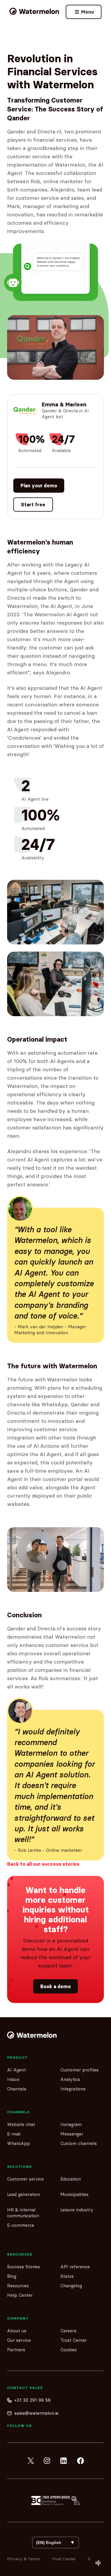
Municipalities (74, 2194)
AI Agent (16, 2070)
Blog (12, 2276)
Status (67, 2276)
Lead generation (24, 2194)
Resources (18, 2286)
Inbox (13, 2079)
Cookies (69, 2350)
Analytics (70, 2079)
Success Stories (24, 2267)
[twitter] (31, 2461)
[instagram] (47, 2461)
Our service (19, 2340)
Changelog (71, 2286)
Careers (68, 2331)
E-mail (14, 2134)
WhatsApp (18, 2143)
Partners (16, 2350)
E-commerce (21, 2225)
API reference (75, 2267)
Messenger (72, 2134)
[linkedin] (64, 2461)
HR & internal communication (23, 2213)
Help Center (20, 2295)
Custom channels (79, 2143)
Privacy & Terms (24, 2559)
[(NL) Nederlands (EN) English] (55, 2543)
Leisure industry (77, 2210)
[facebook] (81, 2461)
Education (71, 2179)
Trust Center (74, 2340)
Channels (17, 2089)
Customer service (25, 2179)
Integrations (73, 2089)
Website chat (21, 2124)
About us (17, 2331)
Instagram (71, 2124)
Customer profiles (79, 2070)
